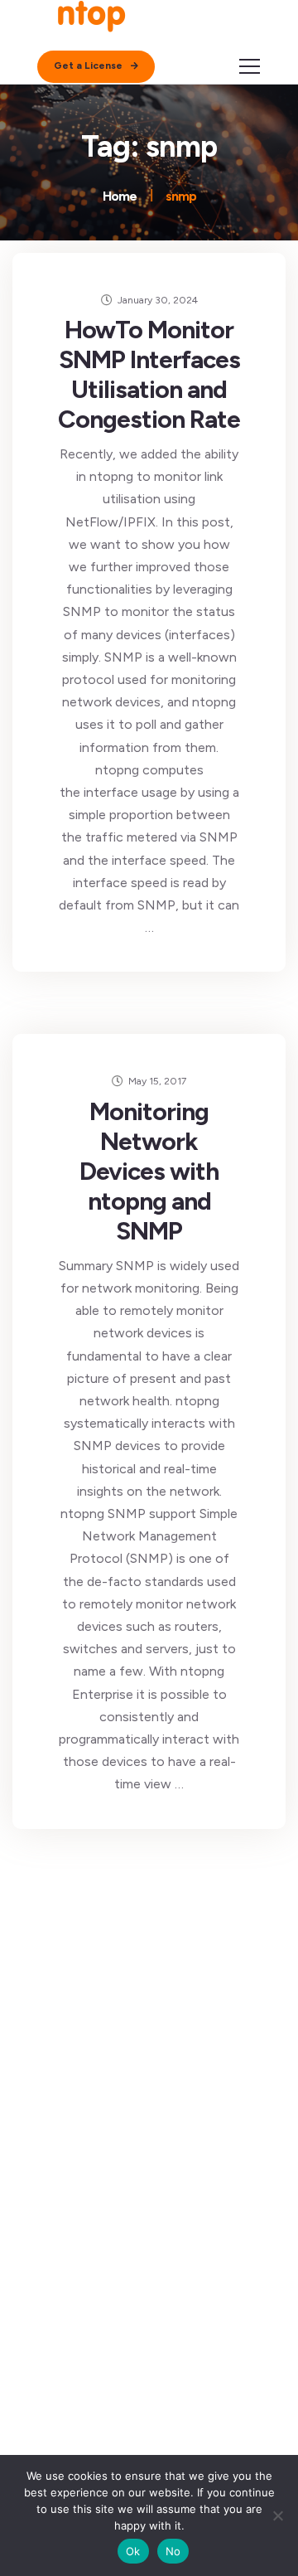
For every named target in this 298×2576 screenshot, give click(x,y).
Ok (133, 2551)
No (173, 2551)
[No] (277, 2515)
